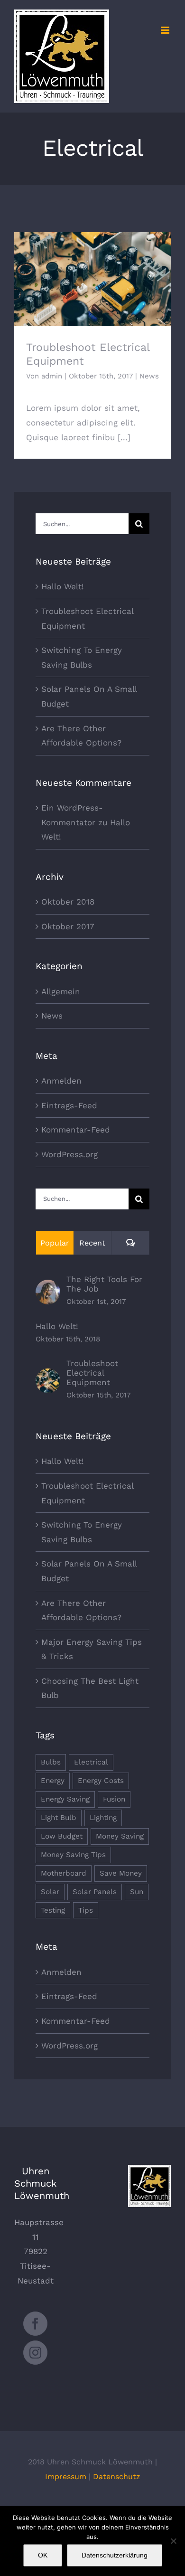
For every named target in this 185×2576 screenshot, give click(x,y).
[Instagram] (35, 2353)
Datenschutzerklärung (115, 2555)
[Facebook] (35, 2324)
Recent (92, 1243)
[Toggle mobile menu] (166, 30)
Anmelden (61, 1081)
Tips (86, 1910)
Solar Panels (95, 1892)
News (149, 376)
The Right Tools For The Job (104, 1284)
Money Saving (120, 1836)
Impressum (66, 2477)
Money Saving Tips (73, 1855)
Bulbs (51, 1762)
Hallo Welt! (63, 586)
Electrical (91, 1762)
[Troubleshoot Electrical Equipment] (48, 1376)
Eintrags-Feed (69, 1105)
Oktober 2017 (68, 926)
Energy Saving (65, 1799)
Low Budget (62, 1836)
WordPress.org (69, 1154)
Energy (53, 1781)
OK (43, 2555)
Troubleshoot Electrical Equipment (93, 271)
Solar (50, 1892)
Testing (53, 1910)
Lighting (103, 1818)
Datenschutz (117, 2477)
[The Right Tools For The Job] (48, 1287)
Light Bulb (59, 1818)
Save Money (121, 1873)
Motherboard (64, 1873)
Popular (55, 1243)
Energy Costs (101, 1781)
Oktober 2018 (68, 902)
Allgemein (61, 991)
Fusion (114, 1799)
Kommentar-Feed (76, 1130)
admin (52, 376)
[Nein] (173, 2541)
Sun (137, 1892)
